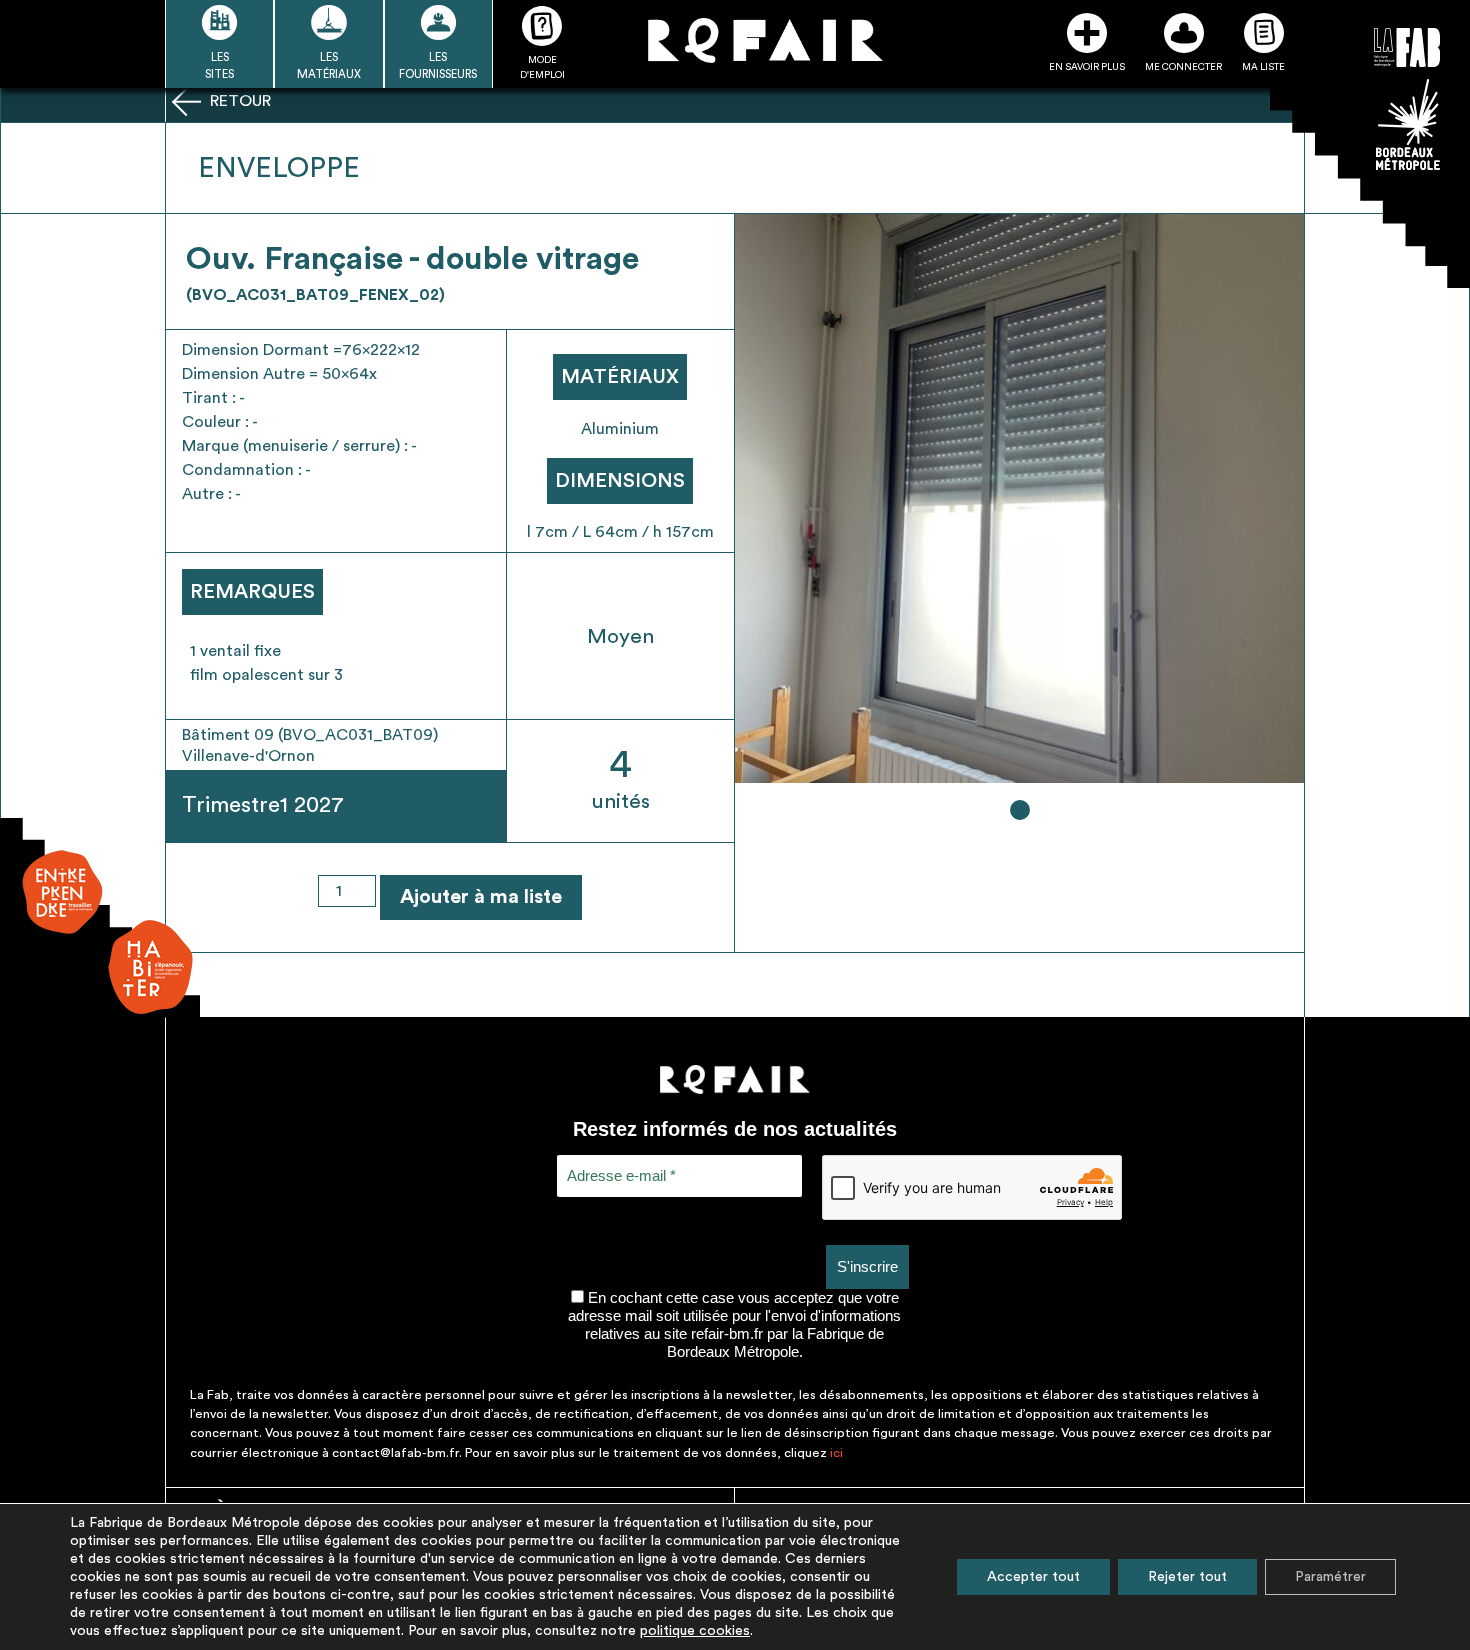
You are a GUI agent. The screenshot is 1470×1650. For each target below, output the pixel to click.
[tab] (1020, 810)
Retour (238, 101)
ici (836, 1453)
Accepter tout (1033, 1577)
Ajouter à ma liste (481, 897)
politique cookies (695, 1631)
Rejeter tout (1187, 1577)
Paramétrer (1330, 1577)
